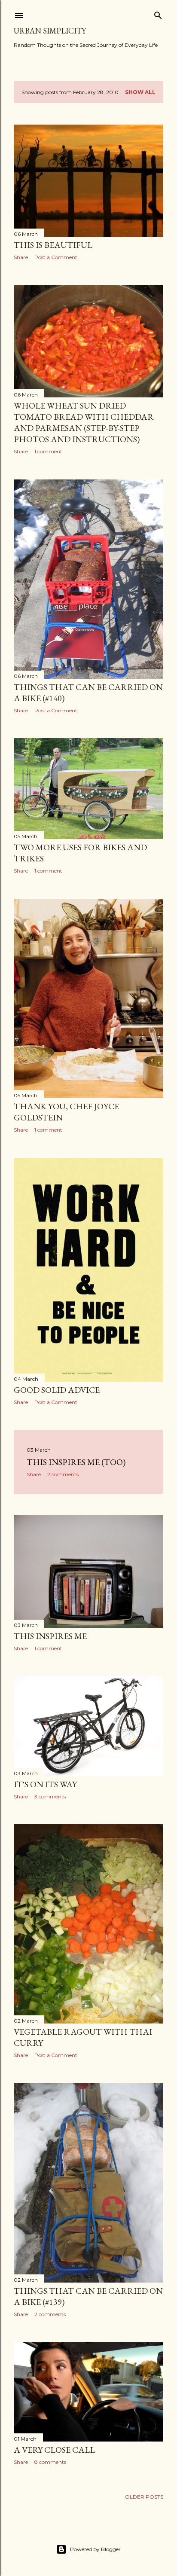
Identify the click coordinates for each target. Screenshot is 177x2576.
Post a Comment (56, 257)
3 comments (50, 1796)
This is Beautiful (53, 245)
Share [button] (21, 257)
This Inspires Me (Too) (76, 1462)
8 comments (50, 2462)
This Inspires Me (50, 1636)
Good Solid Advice (57, 1390)
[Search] (158, 14)
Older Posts (144, 2497)
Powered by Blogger (95, 2549)
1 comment (48, 451)
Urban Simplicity (50, 31)
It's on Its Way (45, 1784)
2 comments (63, 1474)
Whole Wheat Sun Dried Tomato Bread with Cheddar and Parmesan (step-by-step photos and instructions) (84, 422)
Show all (140, 92)
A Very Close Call (54, 2450)
